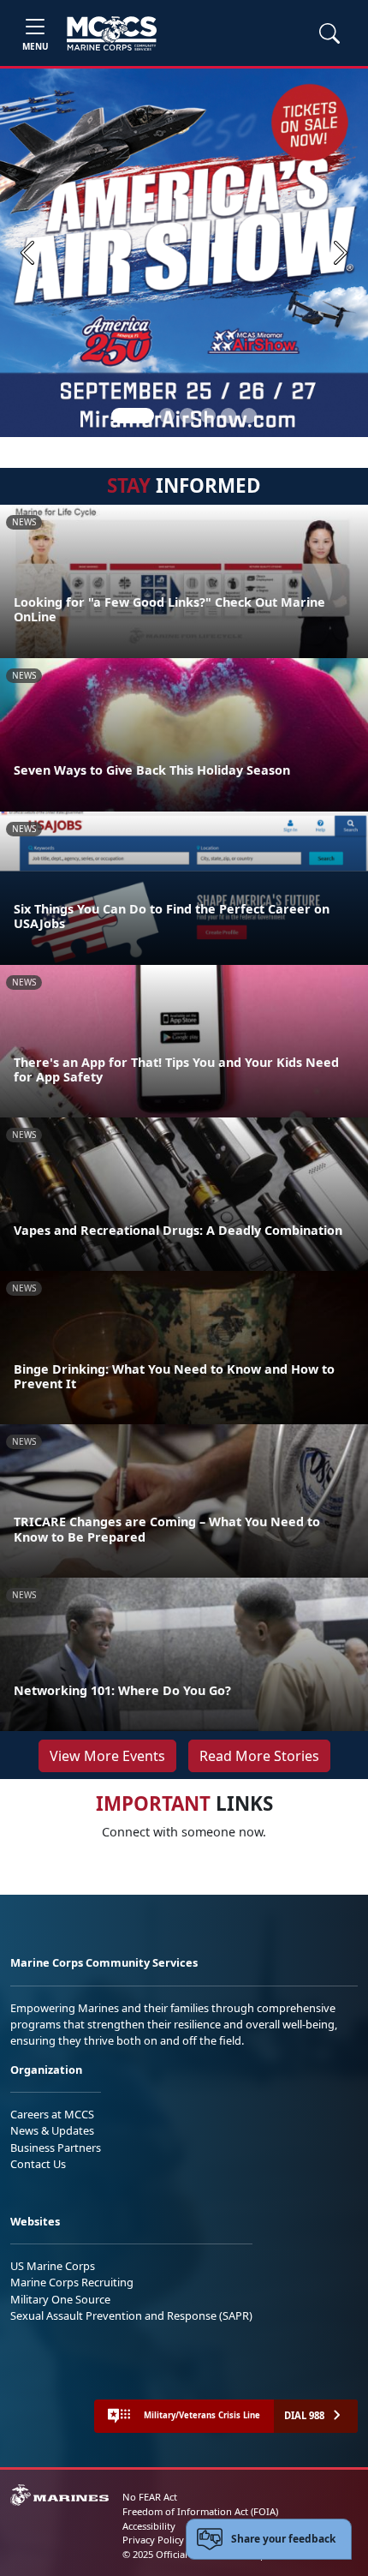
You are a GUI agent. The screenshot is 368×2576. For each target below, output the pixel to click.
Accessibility (149, 2526)
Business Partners (56, 2148)
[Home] (112, 33)
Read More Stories (259, 1756)
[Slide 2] (167, 416)
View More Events (107, 1756)
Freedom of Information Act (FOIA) (200, 2511)
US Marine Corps (53, 2266)
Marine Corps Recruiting (72, 2282)
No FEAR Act (150, 2497)
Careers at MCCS (52, 2114)
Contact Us (38, 2164)
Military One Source (60, 2299)
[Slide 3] (187, 416)
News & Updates (52, 2130)
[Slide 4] (208, 416)
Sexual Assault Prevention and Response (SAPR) (131, 2315)
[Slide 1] (133, 416)
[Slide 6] (249, 416)
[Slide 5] (229, 416)
